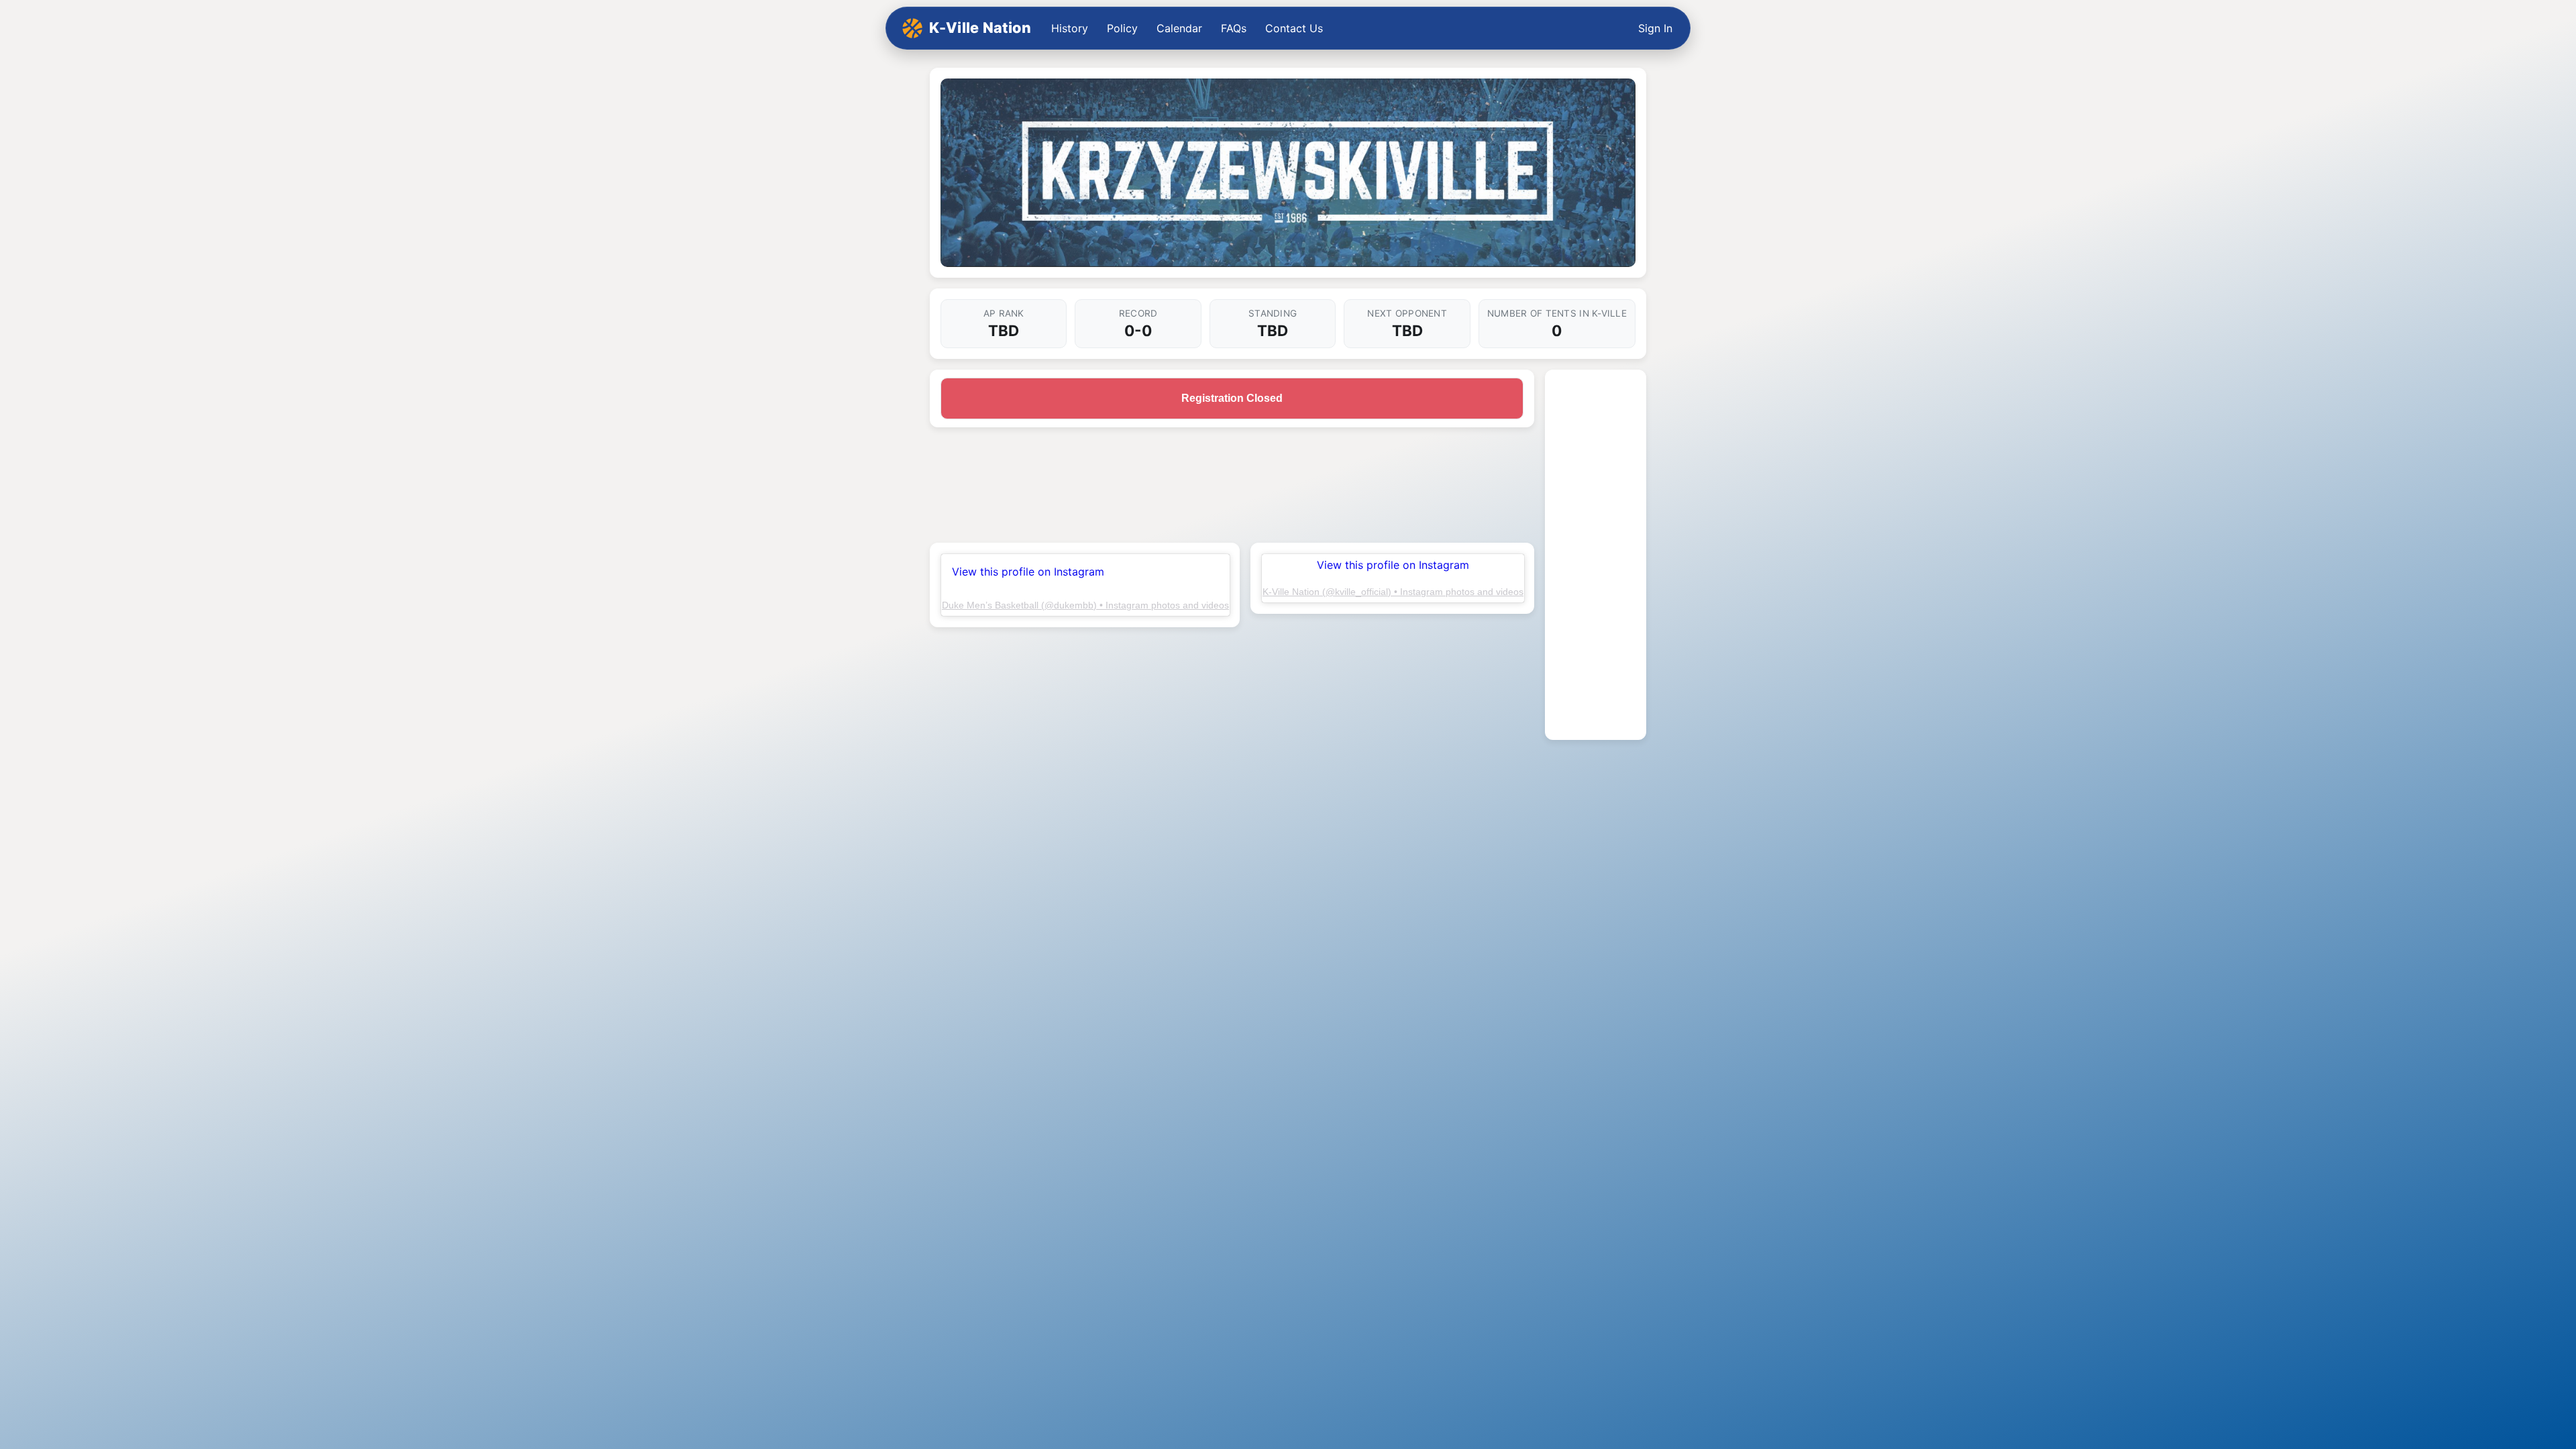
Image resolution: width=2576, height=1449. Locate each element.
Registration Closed (1232, 398)
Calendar (1179, 28)
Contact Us (1294, 28)
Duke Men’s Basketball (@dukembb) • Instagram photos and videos (1085, 605)
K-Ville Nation (980, 28)
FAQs (1234, 28)
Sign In (1655, 28)
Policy (1122, 28)
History (1070, 28)
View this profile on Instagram (1028, 572)
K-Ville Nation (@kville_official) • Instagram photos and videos (1393, 592)
